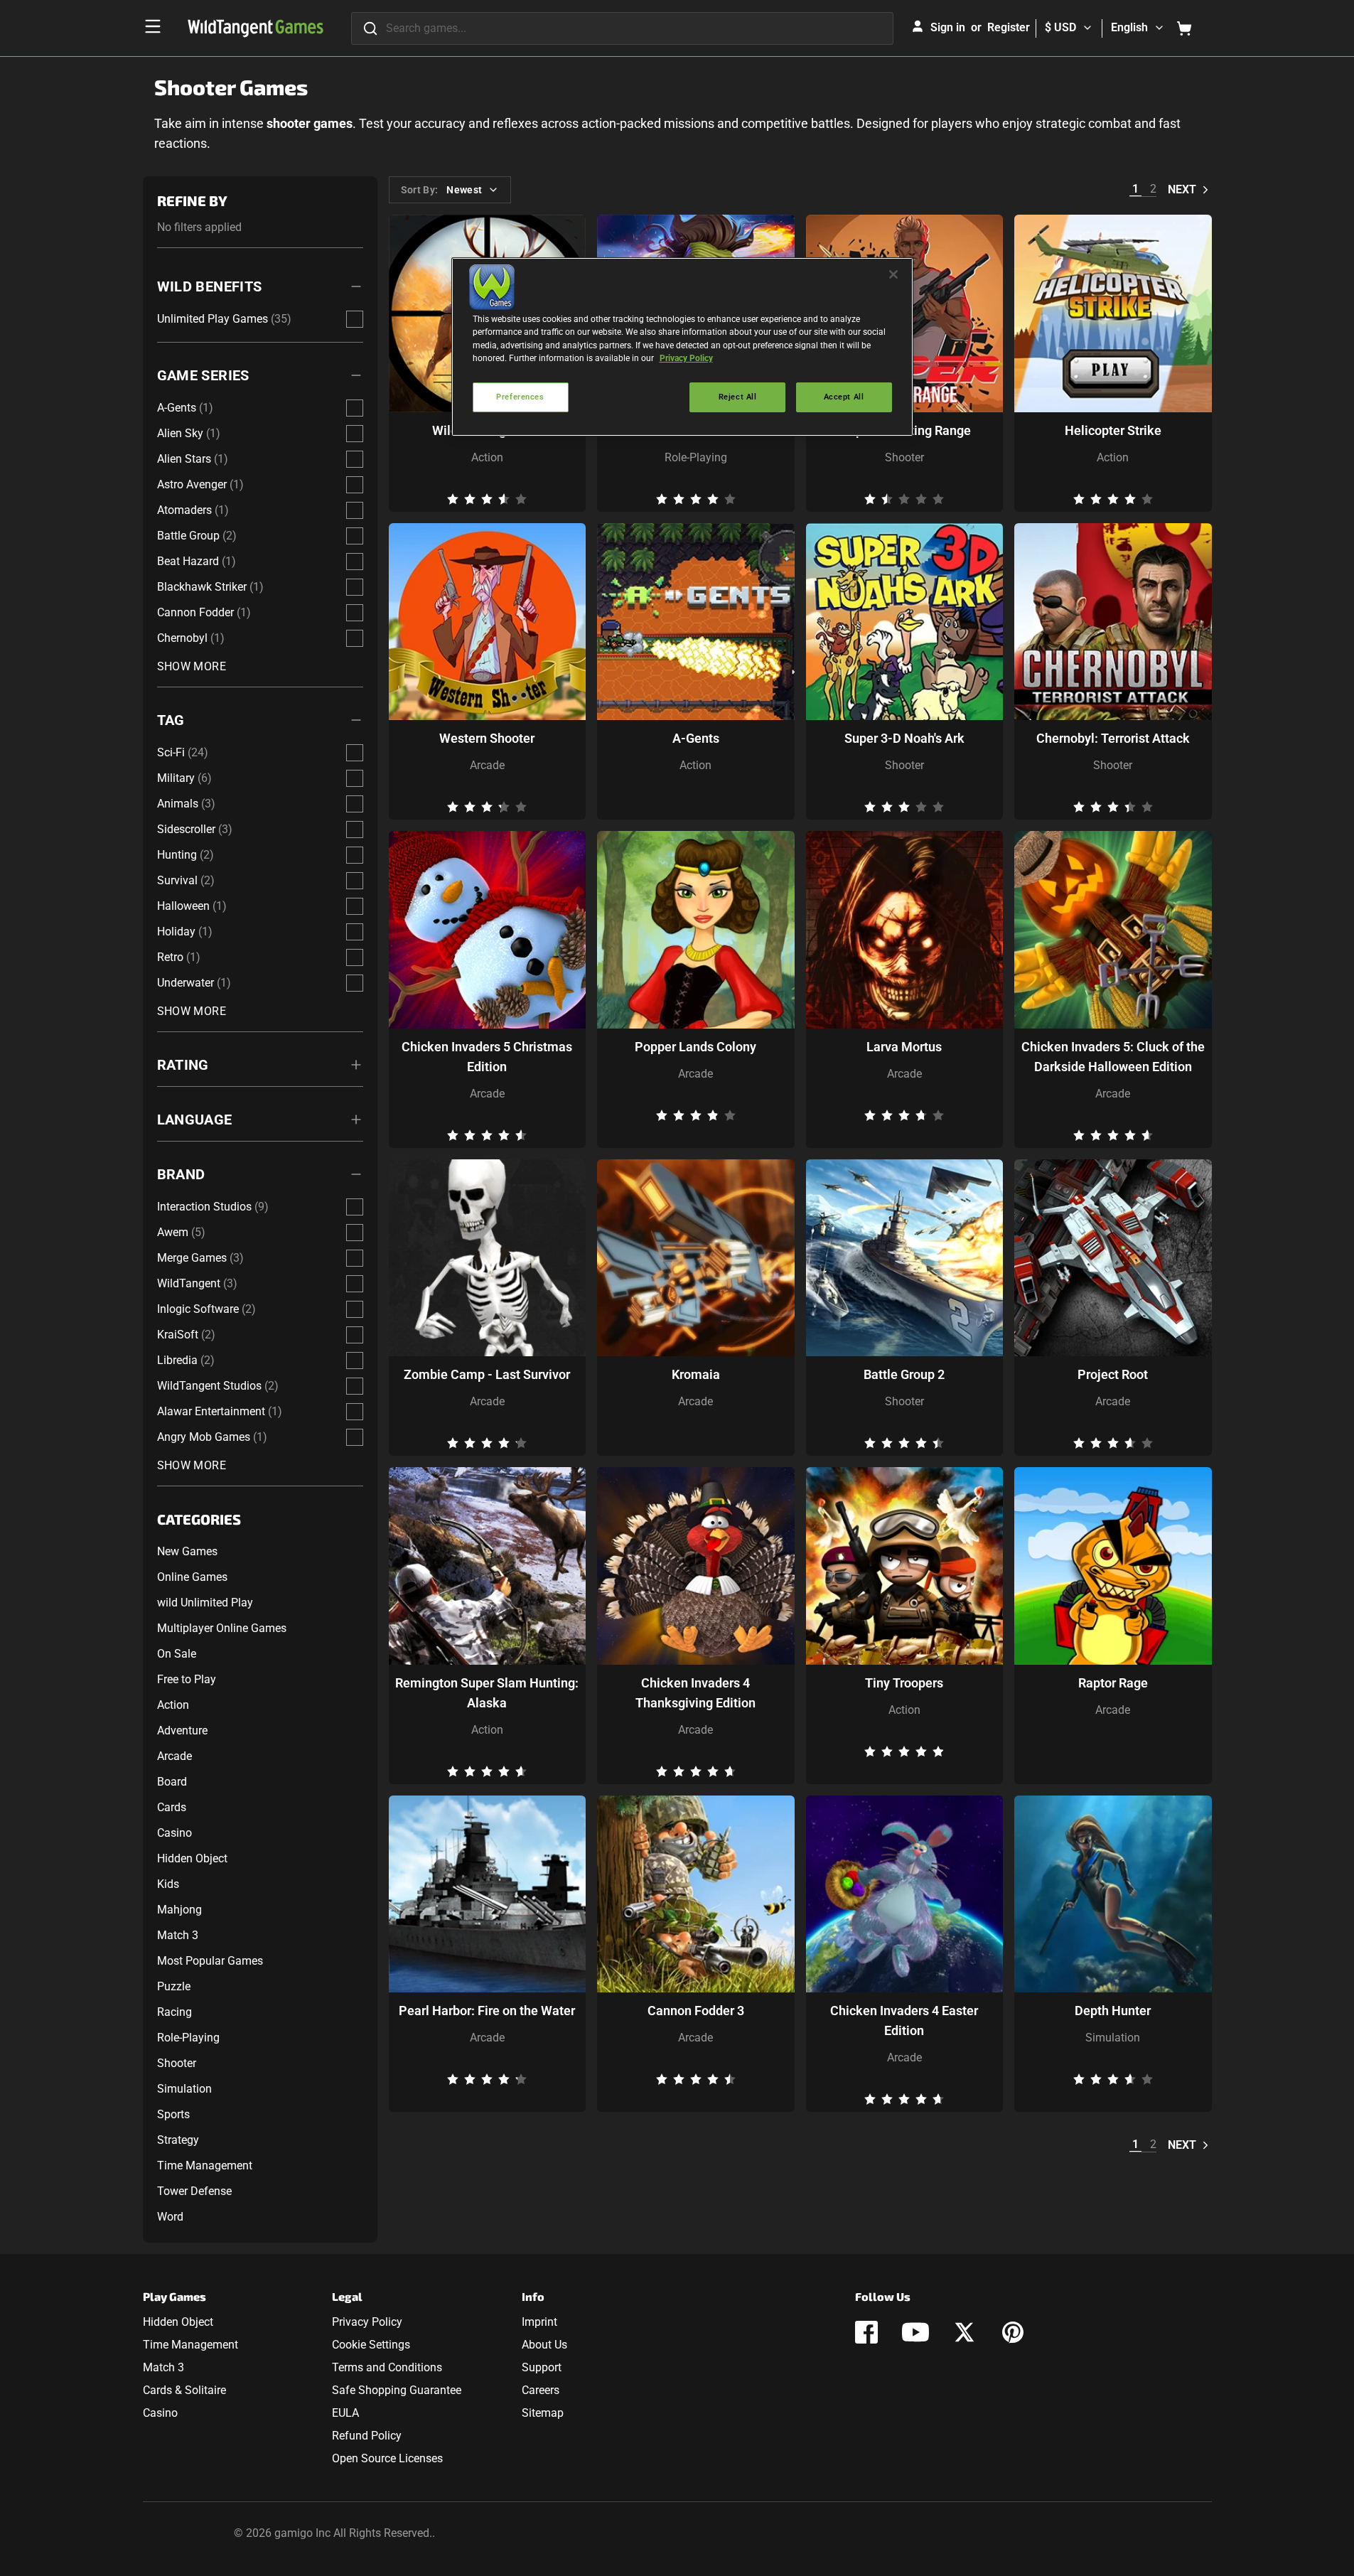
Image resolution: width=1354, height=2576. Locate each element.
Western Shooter (487, 738)
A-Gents (696, 738)
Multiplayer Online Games (222, 1628)
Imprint (539, 2322)
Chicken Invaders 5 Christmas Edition (487, 1057)
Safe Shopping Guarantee (397, 2390)
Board (172, 1782)
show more (192, 666)
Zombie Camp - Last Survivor (487, 1374)
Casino (174, 1833)
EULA (345, 2413)
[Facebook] (866, 2332)
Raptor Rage (1113, 1683)
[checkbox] (355, 319)
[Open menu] (153, 26)
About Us (544, 2345)
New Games (187, 1551)
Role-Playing (188, 2038)
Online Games (192, 1577)
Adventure (182, 1730)
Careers (541, 2390)
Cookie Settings (371, 2345)
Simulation (184, 2089)
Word (170, 2217)
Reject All (738, 397)
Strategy (178, 2140)
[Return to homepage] (256, 28)
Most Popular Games (210, 1961)
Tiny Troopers (904, 1683)
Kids (168, 1884)
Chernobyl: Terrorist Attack (1113, 738)
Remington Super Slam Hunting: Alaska (487, 1693)
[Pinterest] (1013, 2332)
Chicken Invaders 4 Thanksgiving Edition (695, 1693)
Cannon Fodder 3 (696, 2011)
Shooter (177, 2063)
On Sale (177, 1654)
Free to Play (187, 1679)
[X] (965, 2332)
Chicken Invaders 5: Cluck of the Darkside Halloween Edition (1113, 1057)
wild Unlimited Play (205, 1603)
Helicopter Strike (1113, 430)
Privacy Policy (367, 2322)
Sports (173, 2114)
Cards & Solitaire (184, 2390)
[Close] (893, 274)
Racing (174, 2012)
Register (1009, 27)
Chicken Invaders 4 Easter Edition (904, 2020)
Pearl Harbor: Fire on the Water (487, 2011)
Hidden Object (192, 1858)
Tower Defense (194, 2191)
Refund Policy (367, 2436)
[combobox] (622, 28)
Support (542, 2367)
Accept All (844, 397)
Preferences (520, 397)
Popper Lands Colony (695, 1047)
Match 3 (178, 1935)
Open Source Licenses (387, 2458)
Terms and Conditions (387, 2367)
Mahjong (179, 1910)
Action (173, 1705)
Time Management (205, 2166)
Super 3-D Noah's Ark (904, 738)
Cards (172, 1807)
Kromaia (696, 1374)
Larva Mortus (904, 1047)
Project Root (1113, 1374)
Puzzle (174, 1986)
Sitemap (543, 2413)
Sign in (948, 27)
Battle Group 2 (904, 1374)
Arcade (174, 1756)
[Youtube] (915, 2332)
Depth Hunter (1113, 2011)
